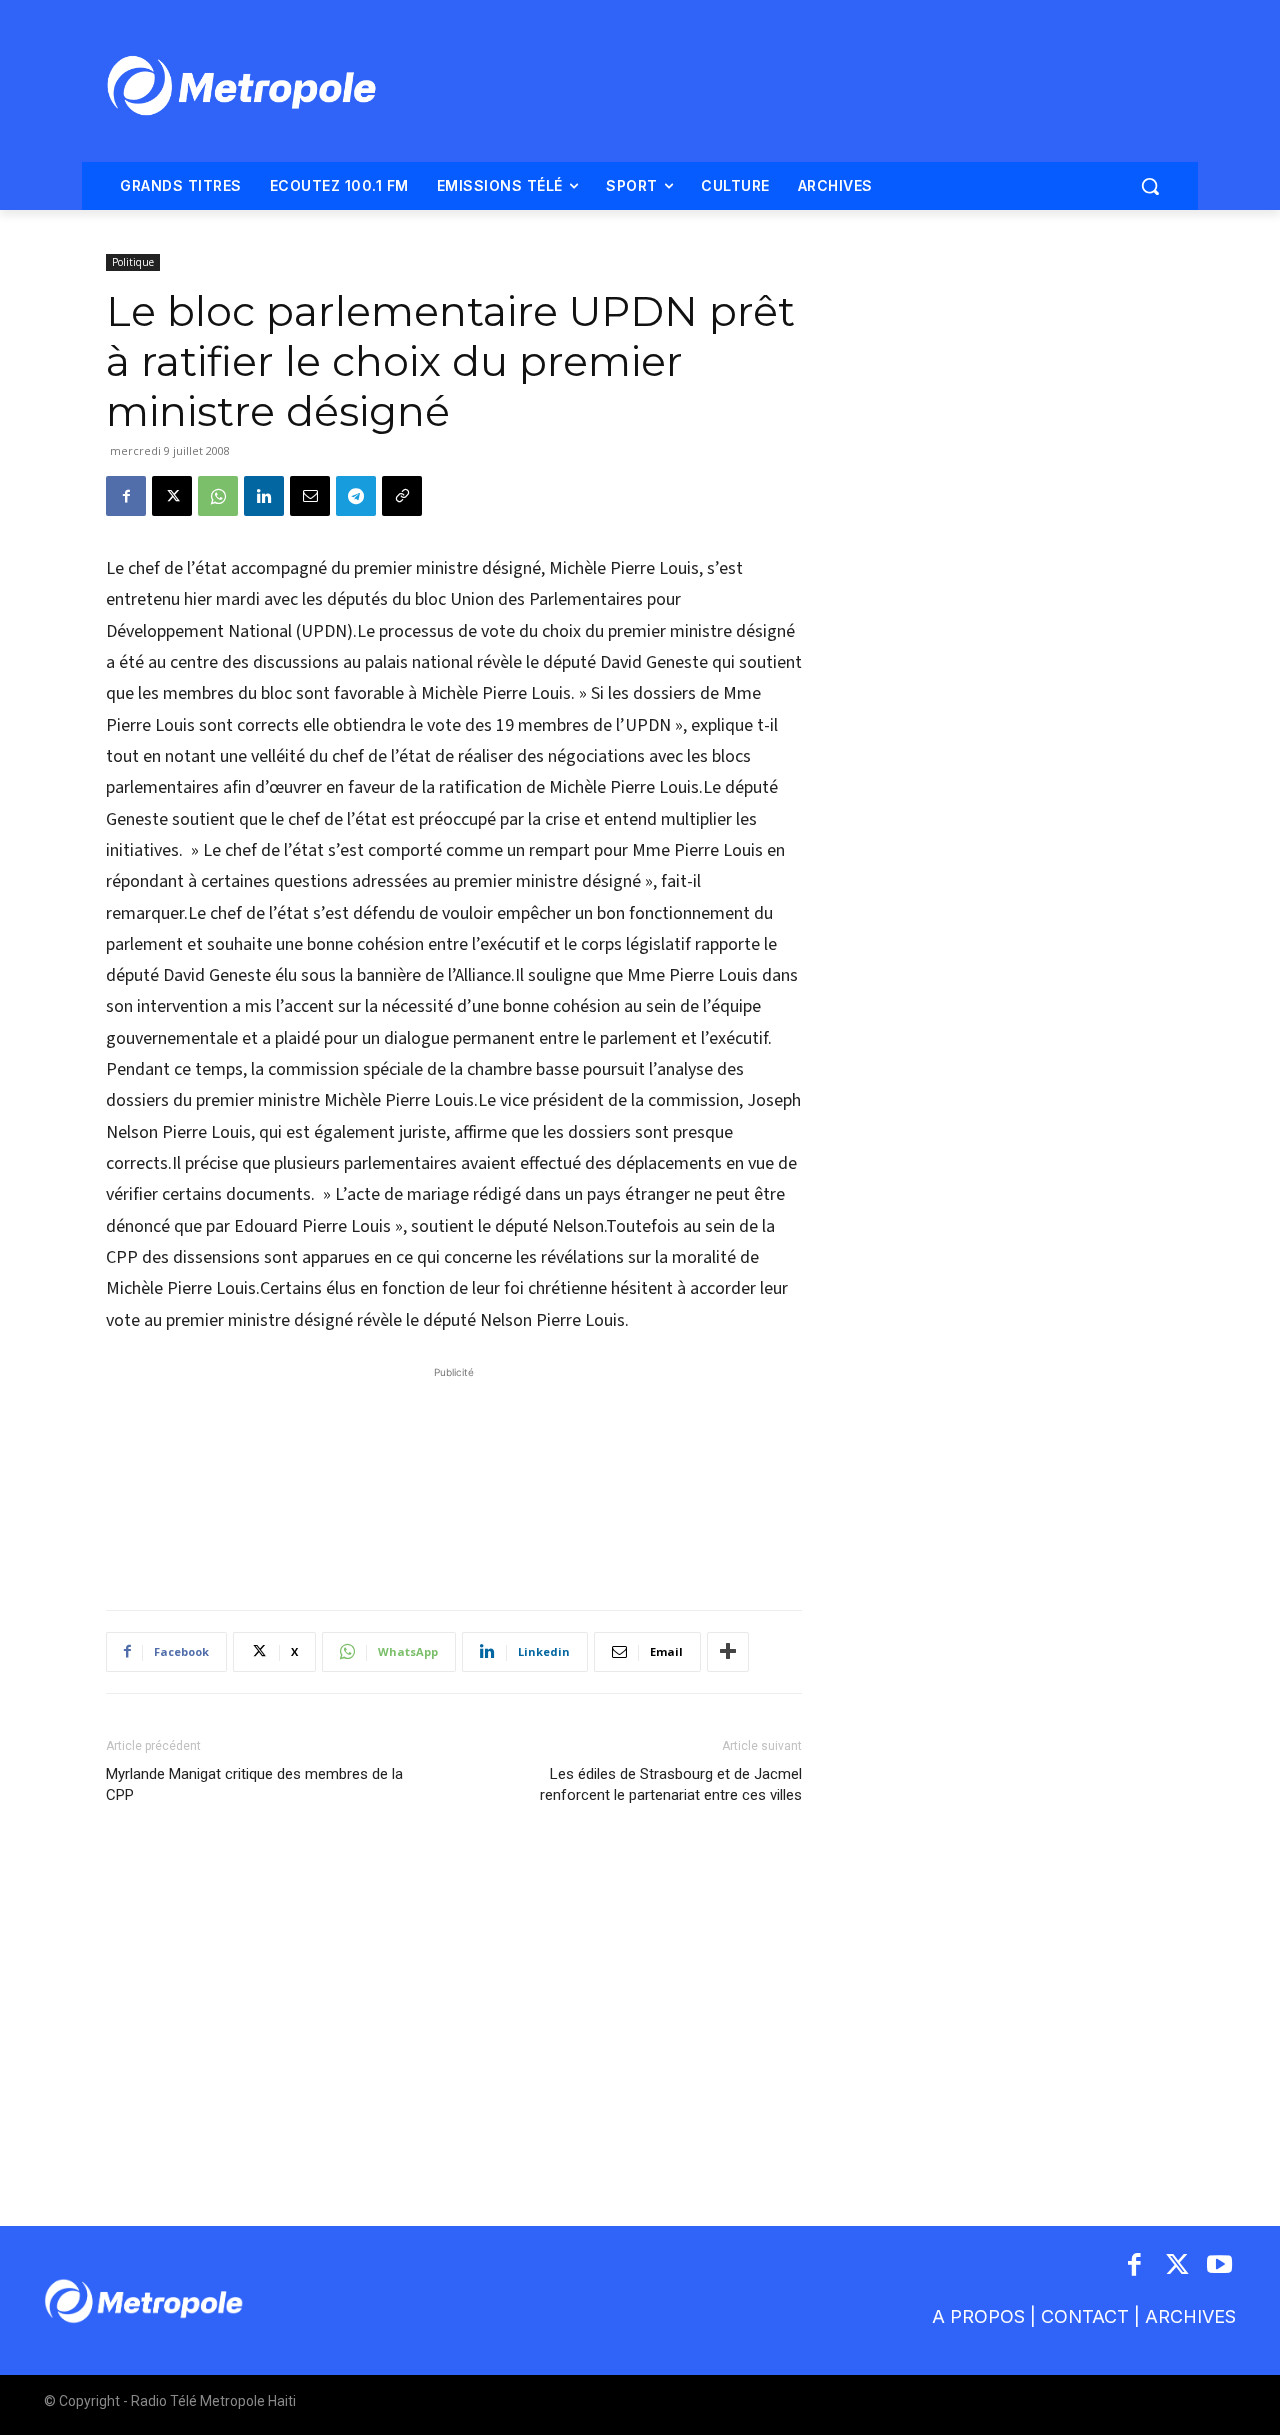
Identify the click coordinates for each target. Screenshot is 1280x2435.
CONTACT (1085, 2316)
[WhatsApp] (218, 496)
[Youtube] (1220, 2266)
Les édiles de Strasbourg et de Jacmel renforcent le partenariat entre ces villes (671, 1784)
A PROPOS (978, 2316)
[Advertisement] (454, 1478)
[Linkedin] (264, 496)
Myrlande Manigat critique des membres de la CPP (254, 1784)
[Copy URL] (402, 496)
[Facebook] (126, 496)
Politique (133, 262)
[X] (172, 496)
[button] (1150, 186)
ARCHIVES (1190, 2316)
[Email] (310, 496)
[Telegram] (356, 496)
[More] (728, 1652)
